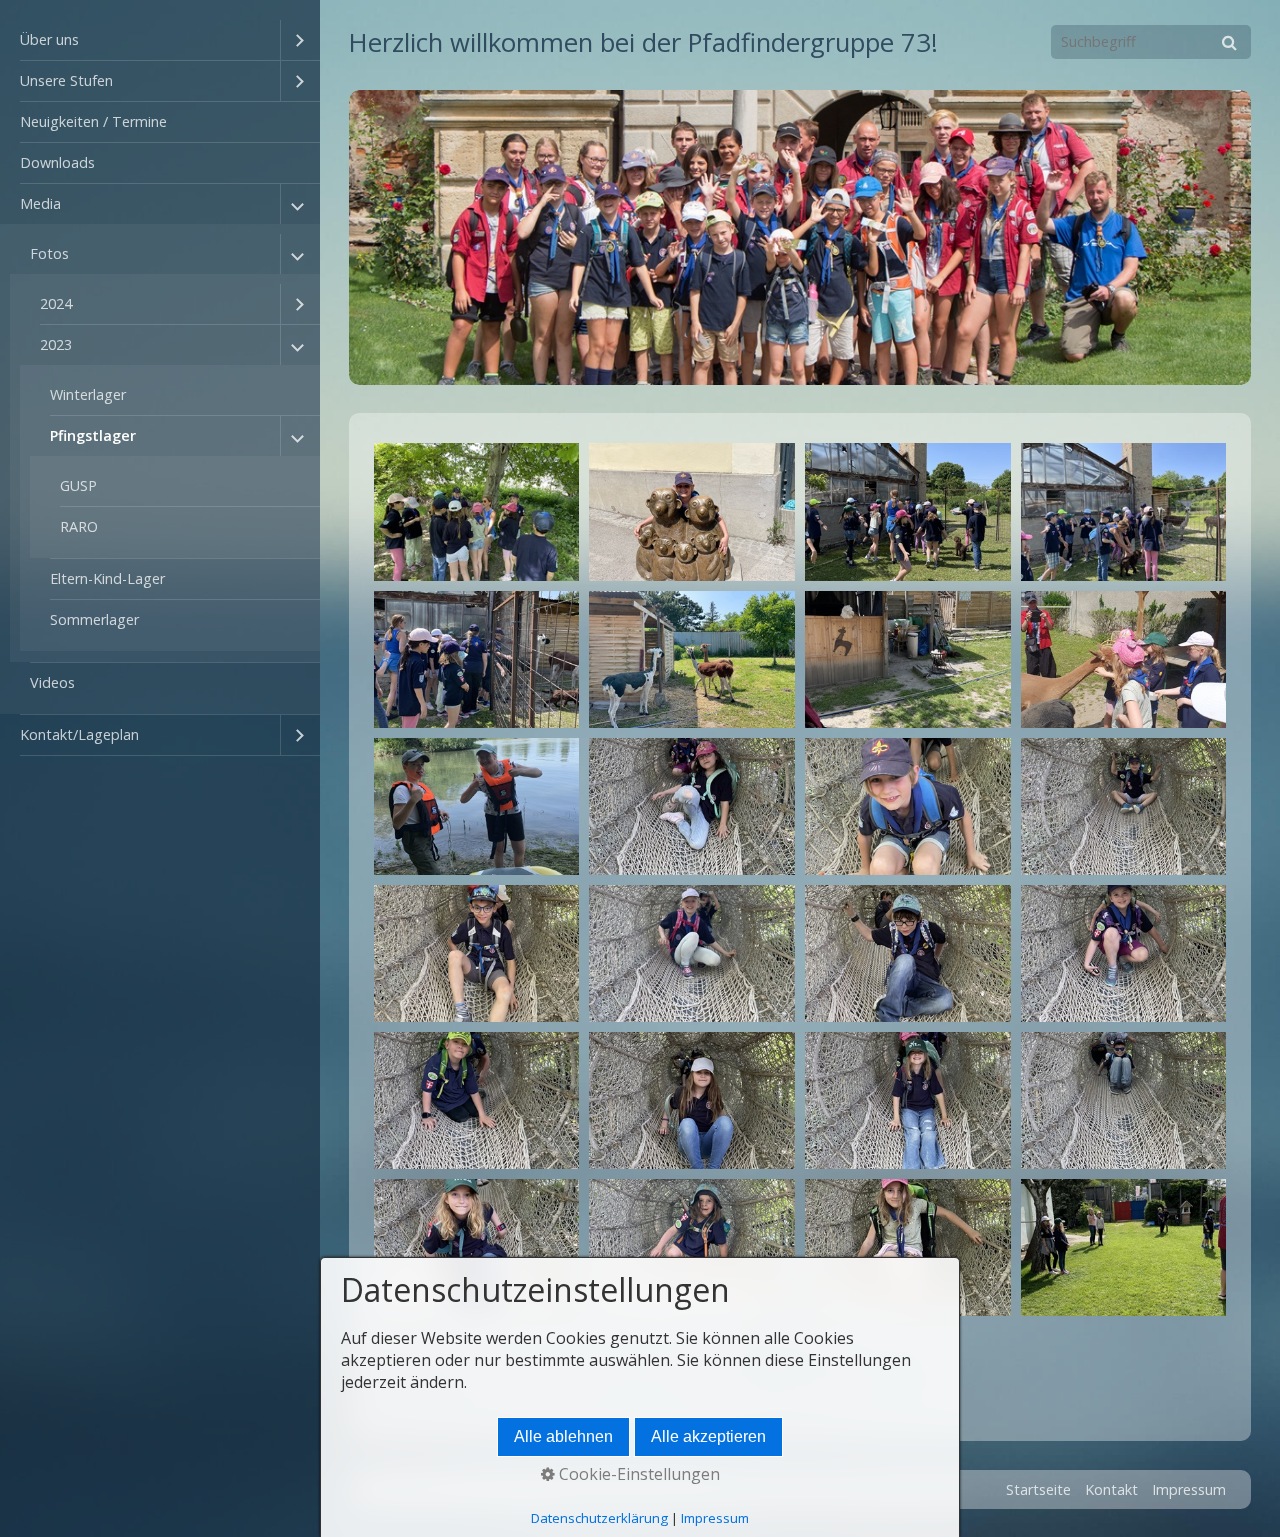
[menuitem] (160, 40)
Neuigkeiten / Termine (93, 121)
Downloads (57, 162)
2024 (56, 303)
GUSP (78, 485)
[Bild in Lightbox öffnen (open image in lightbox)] (477, 511)
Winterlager (88, 394)
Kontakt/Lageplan (79, 734)
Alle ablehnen (563, 1436)
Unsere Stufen (66, 80)
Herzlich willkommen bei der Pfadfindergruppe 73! (643, 42)
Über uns (49, 39)
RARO (79, 526)
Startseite (1038, 1489)
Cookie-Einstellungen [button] (637, 1474)
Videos (52, 682)
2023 (56, 344)
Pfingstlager (93, 435)
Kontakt (1111, 1489)
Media (40, 203)
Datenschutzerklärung (599, 1518)
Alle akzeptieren (708, 1436)
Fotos (49, 253)
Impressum (1189, 1489)
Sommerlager (94, 619)
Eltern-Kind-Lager (107, 578)
